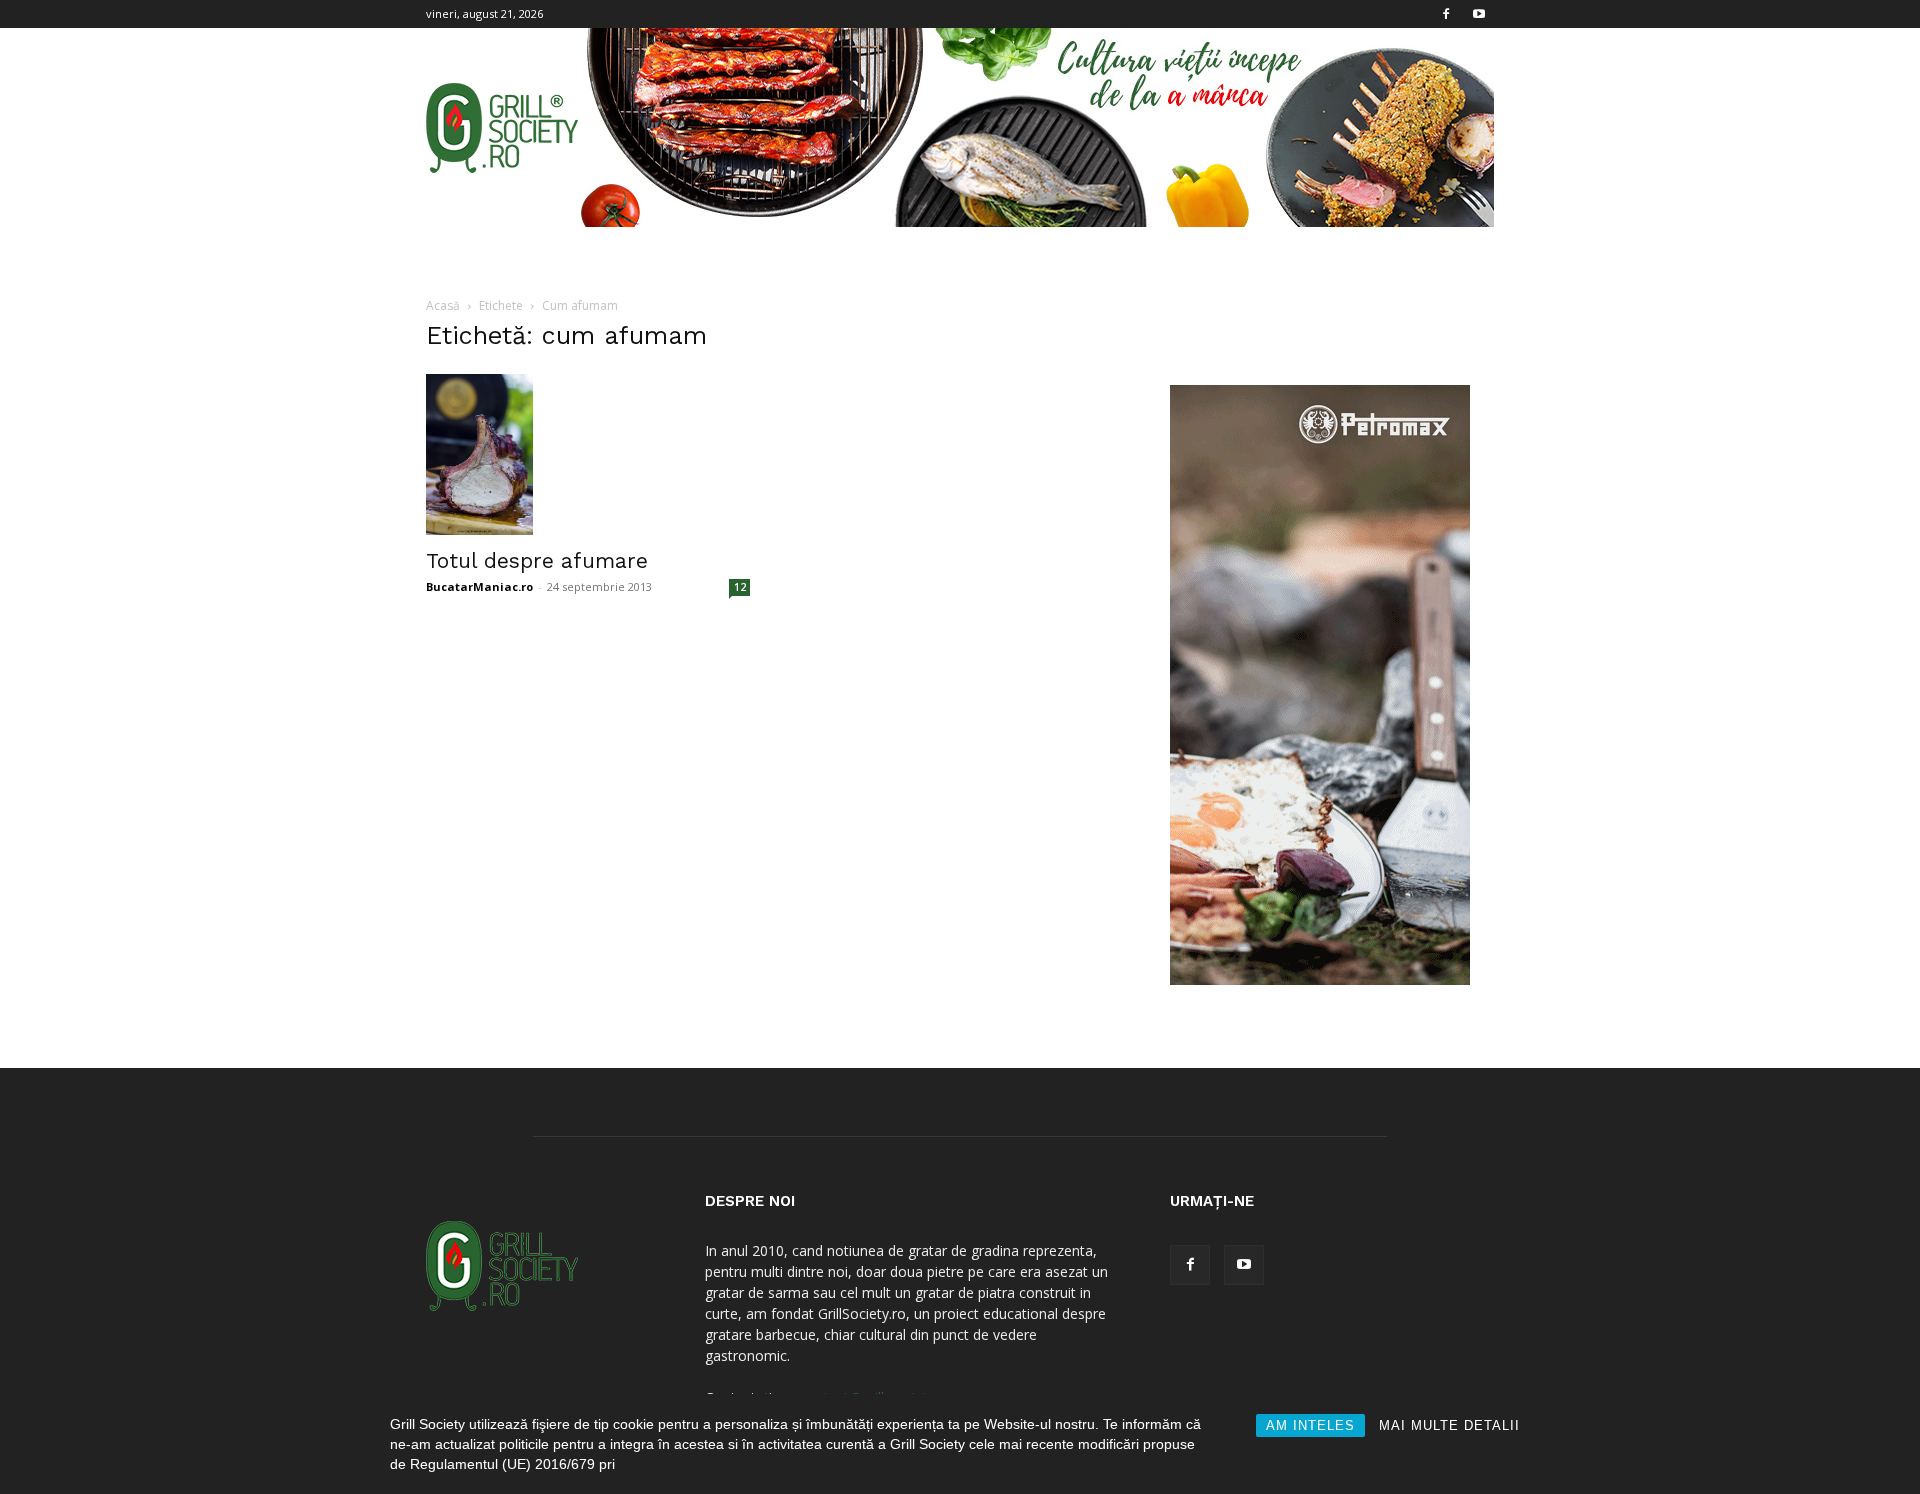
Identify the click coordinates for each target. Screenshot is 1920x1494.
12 (740, 587)
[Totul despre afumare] (588, 454)
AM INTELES (1310, 1425)
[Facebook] (1446, 14)
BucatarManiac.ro (479, 586)
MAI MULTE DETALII (1449, 1425)
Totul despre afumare (537, 560)
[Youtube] (1479, 14)
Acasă (443, 305)
